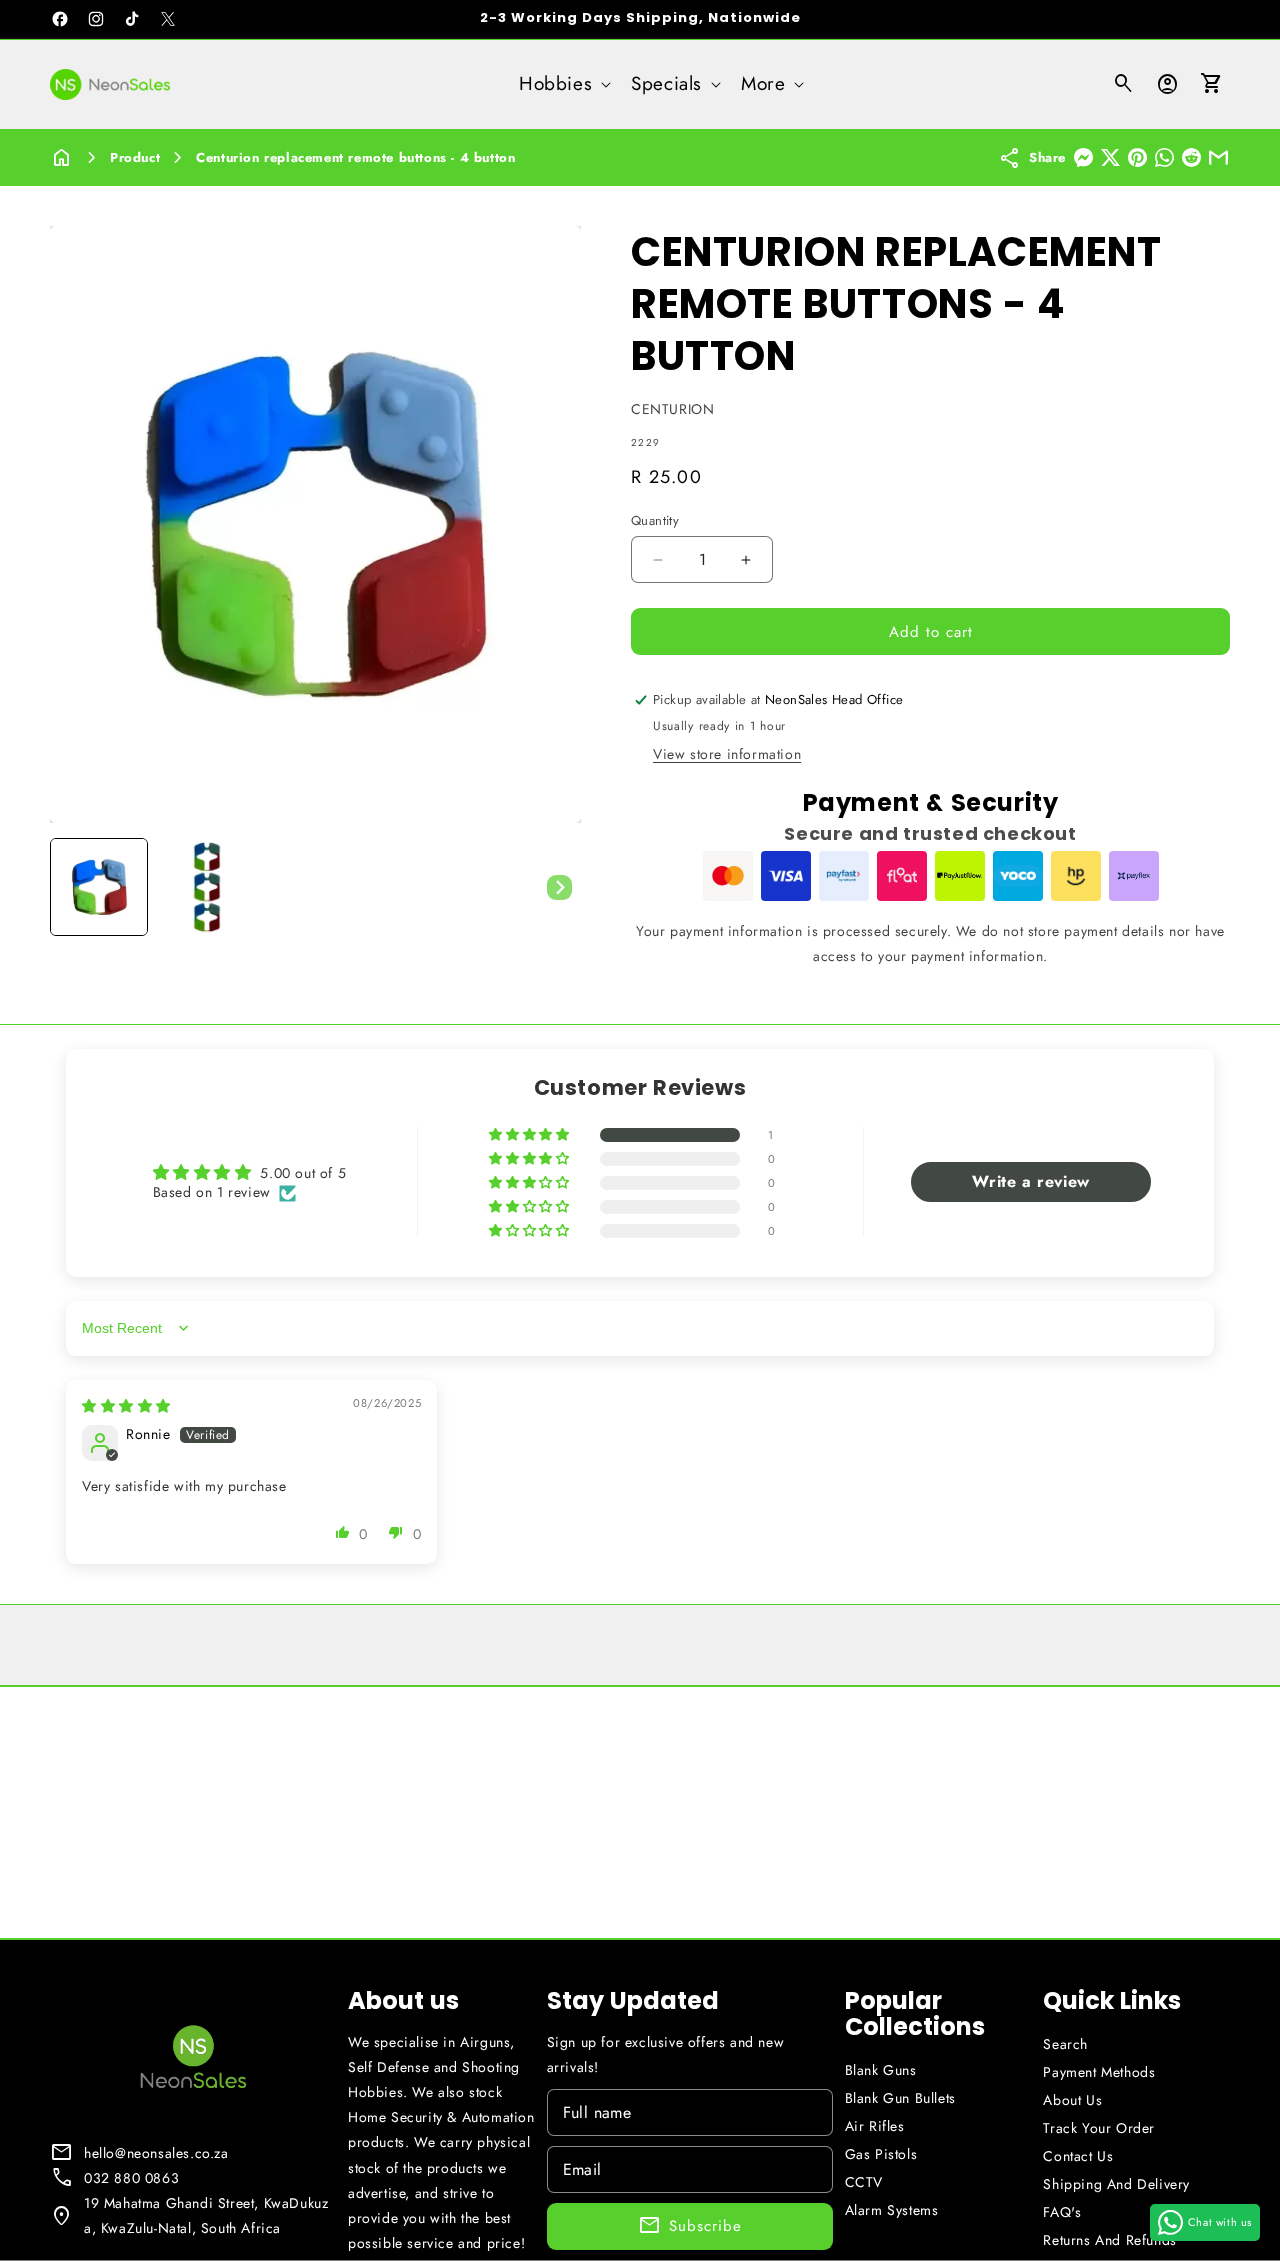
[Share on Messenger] (1083, 157)
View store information (727, 754)
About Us (1072, 2100)
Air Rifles (875, 2126)
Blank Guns (881, 2070)
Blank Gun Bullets (900, 2098)
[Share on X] (1110, 157)
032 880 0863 (131, 2178)
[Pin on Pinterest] (1137, 157)
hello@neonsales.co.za (156, 2153)
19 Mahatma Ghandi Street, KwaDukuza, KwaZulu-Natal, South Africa (206, 2215)
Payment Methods (1099, 2072)
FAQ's (1062, 2212)
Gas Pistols (881, 2154)
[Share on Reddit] (1191, 157)
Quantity (655, 520)
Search (1065, 2044)
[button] (563, 84)
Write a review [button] (1030, 1181)
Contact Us (1078, 2156)
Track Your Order (1099, 2128)
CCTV (864, 2182)
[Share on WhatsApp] (1164, 157)
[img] (126, 1406)
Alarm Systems (892, 2210)
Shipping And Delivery (1116, 2184)
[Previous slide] (72, 887)
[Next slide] (559, 887)
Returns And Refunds (1109, 2240)
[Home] (62, 157)
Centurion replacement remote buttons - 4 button (355, 157)
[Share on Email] (1218, 157)
